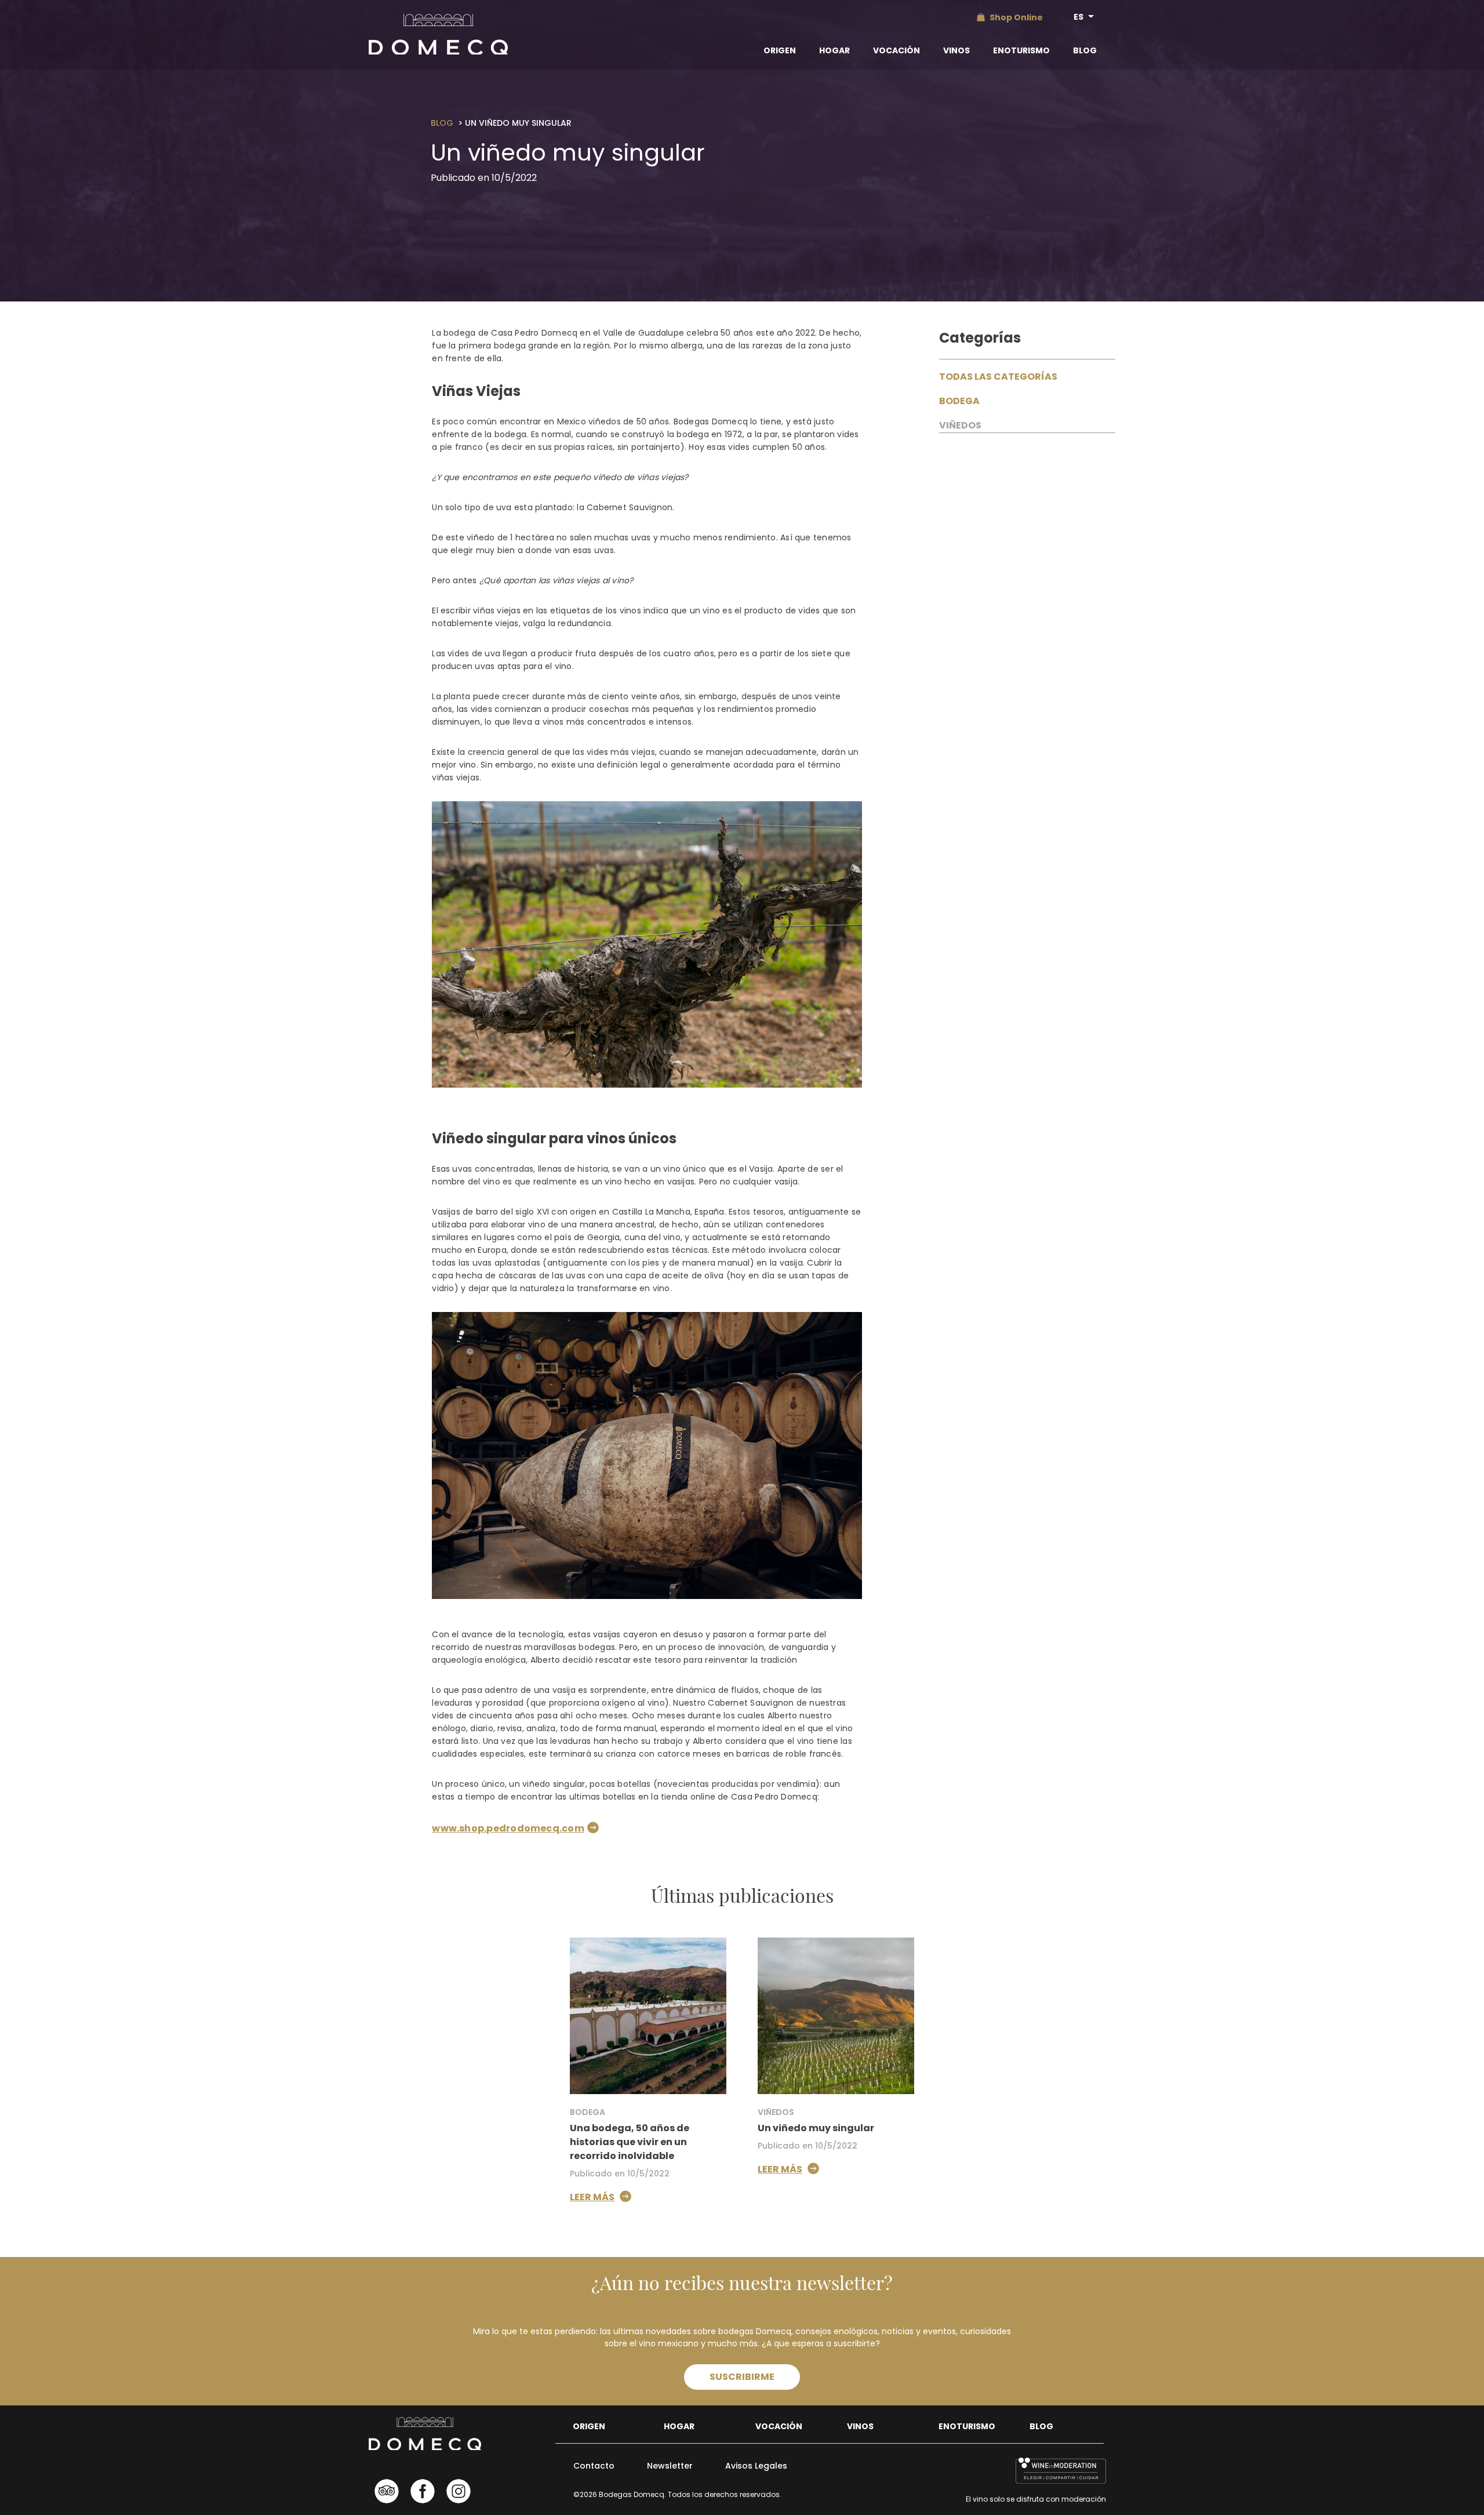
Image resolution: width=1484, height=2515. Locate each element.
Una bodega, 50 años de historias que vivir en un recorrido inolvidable (630, 2142)
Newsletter (670, 2466)
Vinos (956, 50)
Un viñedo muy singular (816, 2128)
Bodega (959, 401)
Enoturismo (1021, 50)
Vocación (896, 50)
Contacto (594, 2466)
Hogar (834, 50)
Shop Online (1016, 17)
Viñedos (960, 425)
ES (1079, 17)
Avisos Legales (756, 2466)
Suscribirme (742, 2377)
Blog (1085, 50)
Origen (780, 50)
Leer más (592, 2197)
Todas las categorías (998, 377)
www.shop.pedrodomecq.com (508, 1828)
